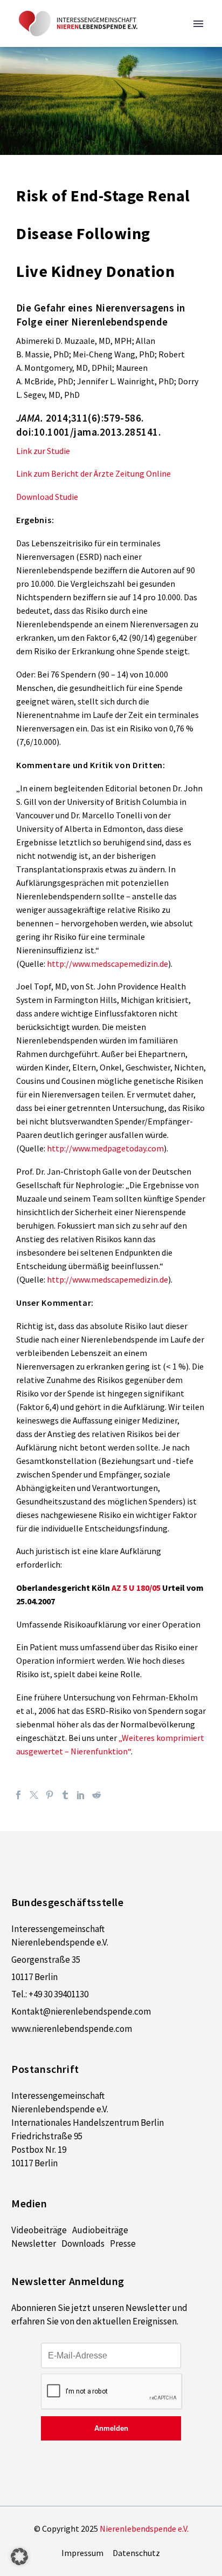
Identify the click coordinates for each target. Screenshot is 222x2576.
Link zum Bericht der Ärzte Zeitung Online (93, 473)
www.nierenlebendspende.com (72, 2029)
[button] (19, 2557)
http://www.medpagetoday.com (105, 1148)
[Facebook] (18, 1795)
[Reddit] (96, 1795)
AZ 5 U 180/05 (136, 1588)
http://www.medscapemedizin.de (107, 964)
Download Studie (47, 497)
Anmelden (111, 2428)
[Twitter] (34, 1795)
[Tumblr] (65, 1795)
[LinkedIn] (81, 1795)
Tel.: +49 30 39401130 (50, 1994)
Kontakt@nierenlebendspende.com (81, 2011)
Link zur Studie (43, 451)
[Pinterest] (50, 1795)
